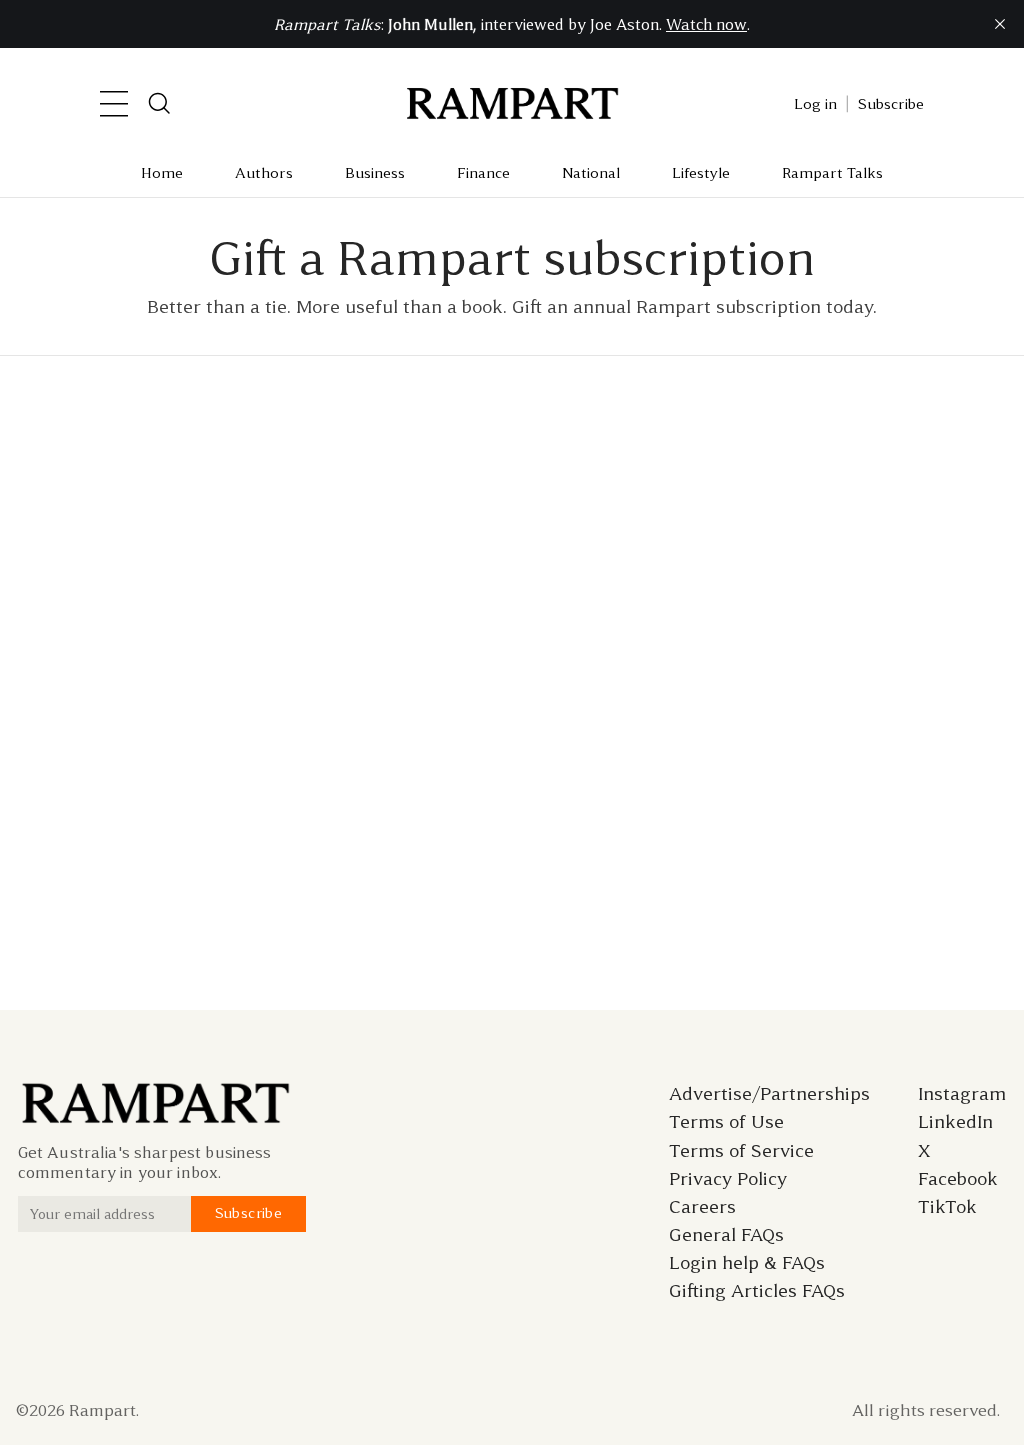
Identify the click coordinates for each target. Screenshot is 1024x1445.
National (591, 173)
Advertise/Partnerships (769, 1094)
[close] (1000, 24)
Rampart (102, 1410)
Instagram (962, 1094)
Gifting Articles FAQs (757, 1291)
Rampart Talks (832, 173)
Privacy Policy (728, 1179)
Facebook (958, 1179)
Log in (815, 104)
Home (162, 173)
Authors (264, 173)
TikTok (947, 1207)
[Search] (160, 104)
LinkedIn (955, 1122)
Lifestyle (701, 173)
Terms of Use (726, 1122)
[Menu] (114, 104)
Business (375, 173)
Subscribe (891, 104)
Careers (702, 1207)
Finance (483, 173)
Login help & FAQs (747, 1263)
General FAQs (726, 1235)
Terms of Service (741, 1151)
